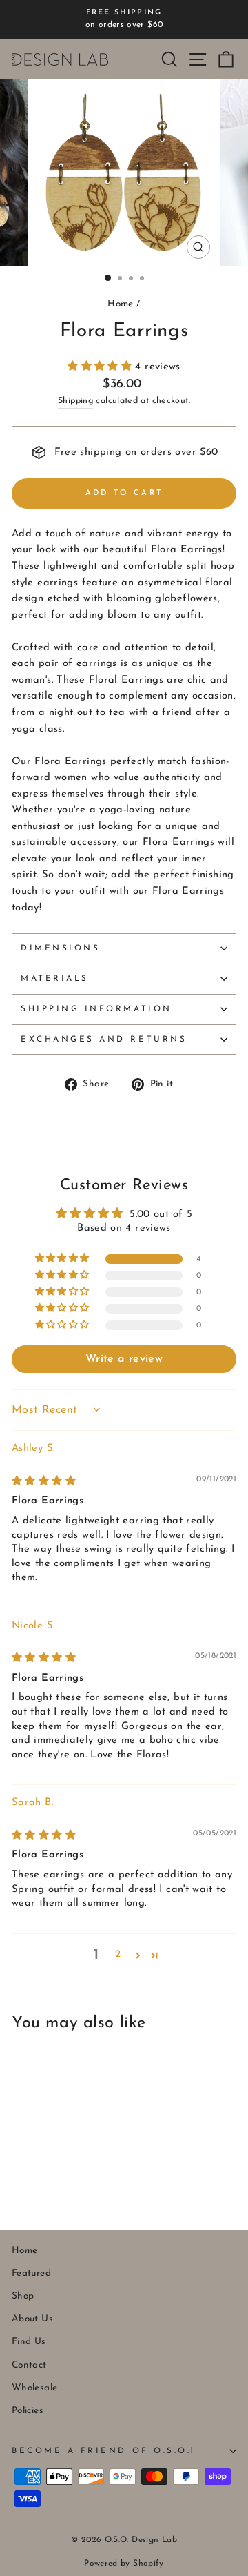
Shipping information (96, 1009)
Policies (28, 2411)
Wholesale (34, 2388)
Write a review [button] (124, 1359)
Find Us (29, 2342)
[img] (44, 1482)
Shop (23, 2296)
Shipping (75, 401)
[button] (101, 367)
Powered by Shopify (124, 2564)
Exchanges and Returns (104, 1040)
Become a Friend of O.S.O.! (103, 2451)
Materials (55, 979)
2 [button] (118, 1954)
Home (120, 304)
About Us (32, 2319)
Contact (29, 2365)
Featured (31, 2273)
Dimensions (60, 948)
